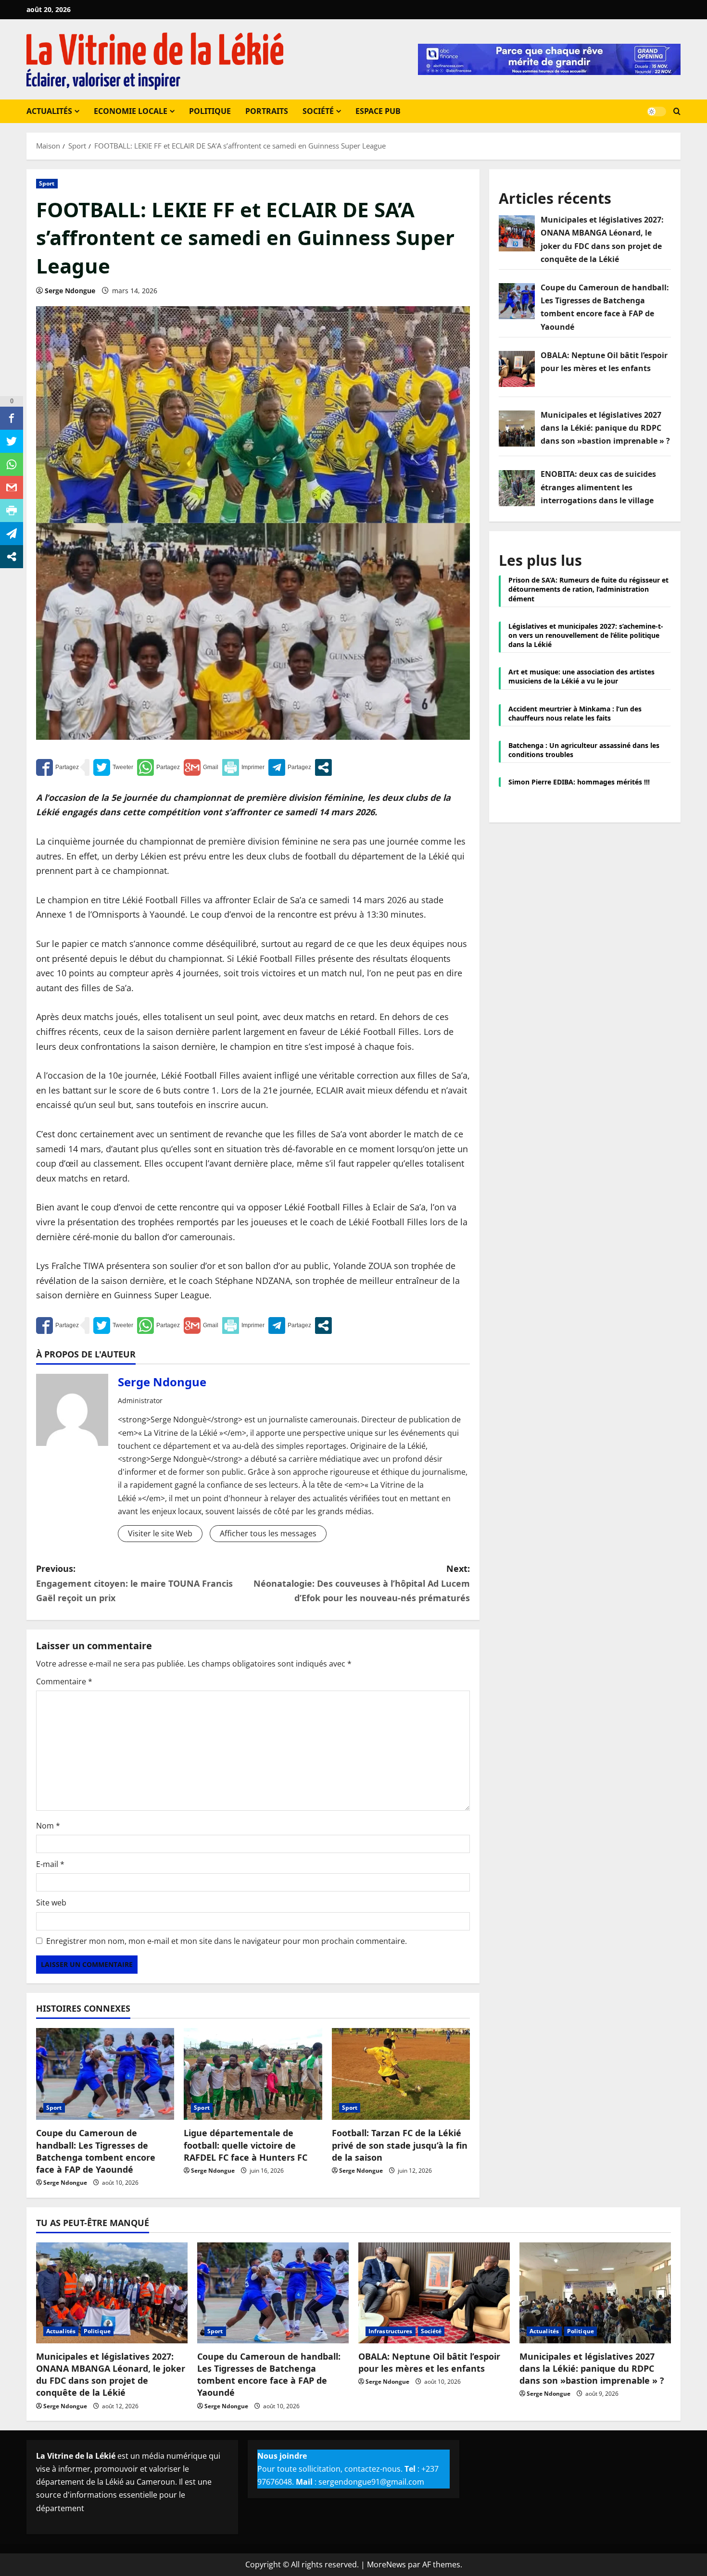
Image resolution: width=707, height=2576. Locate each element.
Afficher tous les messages (268, 1533)
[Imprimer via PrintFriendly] (243, 767)
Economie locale (131, 111)
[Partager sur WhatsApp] (158, 767)
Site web (51, 1903)
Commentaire (64, 1681)
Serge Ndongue (70, 291)
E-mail (50, 1864)
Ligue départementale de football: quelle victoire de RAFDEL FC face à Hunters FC (246, 2145)
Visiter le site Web (160, 1533)
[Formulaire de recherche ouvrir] (677, 112)
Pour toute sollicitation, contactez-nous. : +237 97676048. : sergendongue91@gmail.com (348, 2469)
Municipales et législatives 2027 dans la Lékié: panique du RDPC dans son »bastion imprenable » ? (592, 2368)
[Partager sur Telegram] (290, 767)
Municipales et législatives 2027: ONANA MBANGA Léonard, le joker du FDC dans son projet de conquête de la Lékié (111, 2375)
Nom (48, 1826)
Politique (210, 111)
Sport (47, 183)
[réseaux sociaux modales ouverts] (323, 767)
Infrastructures (391, 2331)
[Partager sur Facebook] (57, 767)
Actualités (49, 111)
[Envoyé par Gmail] (201, 767)
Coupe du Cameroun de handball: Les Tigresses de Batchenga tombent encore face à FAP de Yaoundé (96, 2151)
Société (318, 111)
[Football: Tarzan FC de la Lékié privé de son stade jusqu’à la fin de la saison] (401, 2074)
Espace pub (378, 111)
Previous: (134, 1583)
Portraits (267, 111)
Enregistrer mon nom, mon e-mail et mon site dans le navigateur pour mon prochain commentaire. (227, 1941)
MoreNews (386, 2564)
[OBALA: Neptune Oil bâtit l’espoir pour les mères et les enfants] (434, 2293)
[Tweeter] (113, 767)
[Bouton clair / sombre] (656, 112)
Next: (362, 1583)
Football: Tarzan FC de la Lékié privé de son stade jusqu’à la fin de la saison (400, 2145)
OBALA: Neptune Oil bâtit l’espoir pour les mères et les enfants (429, 2362)
